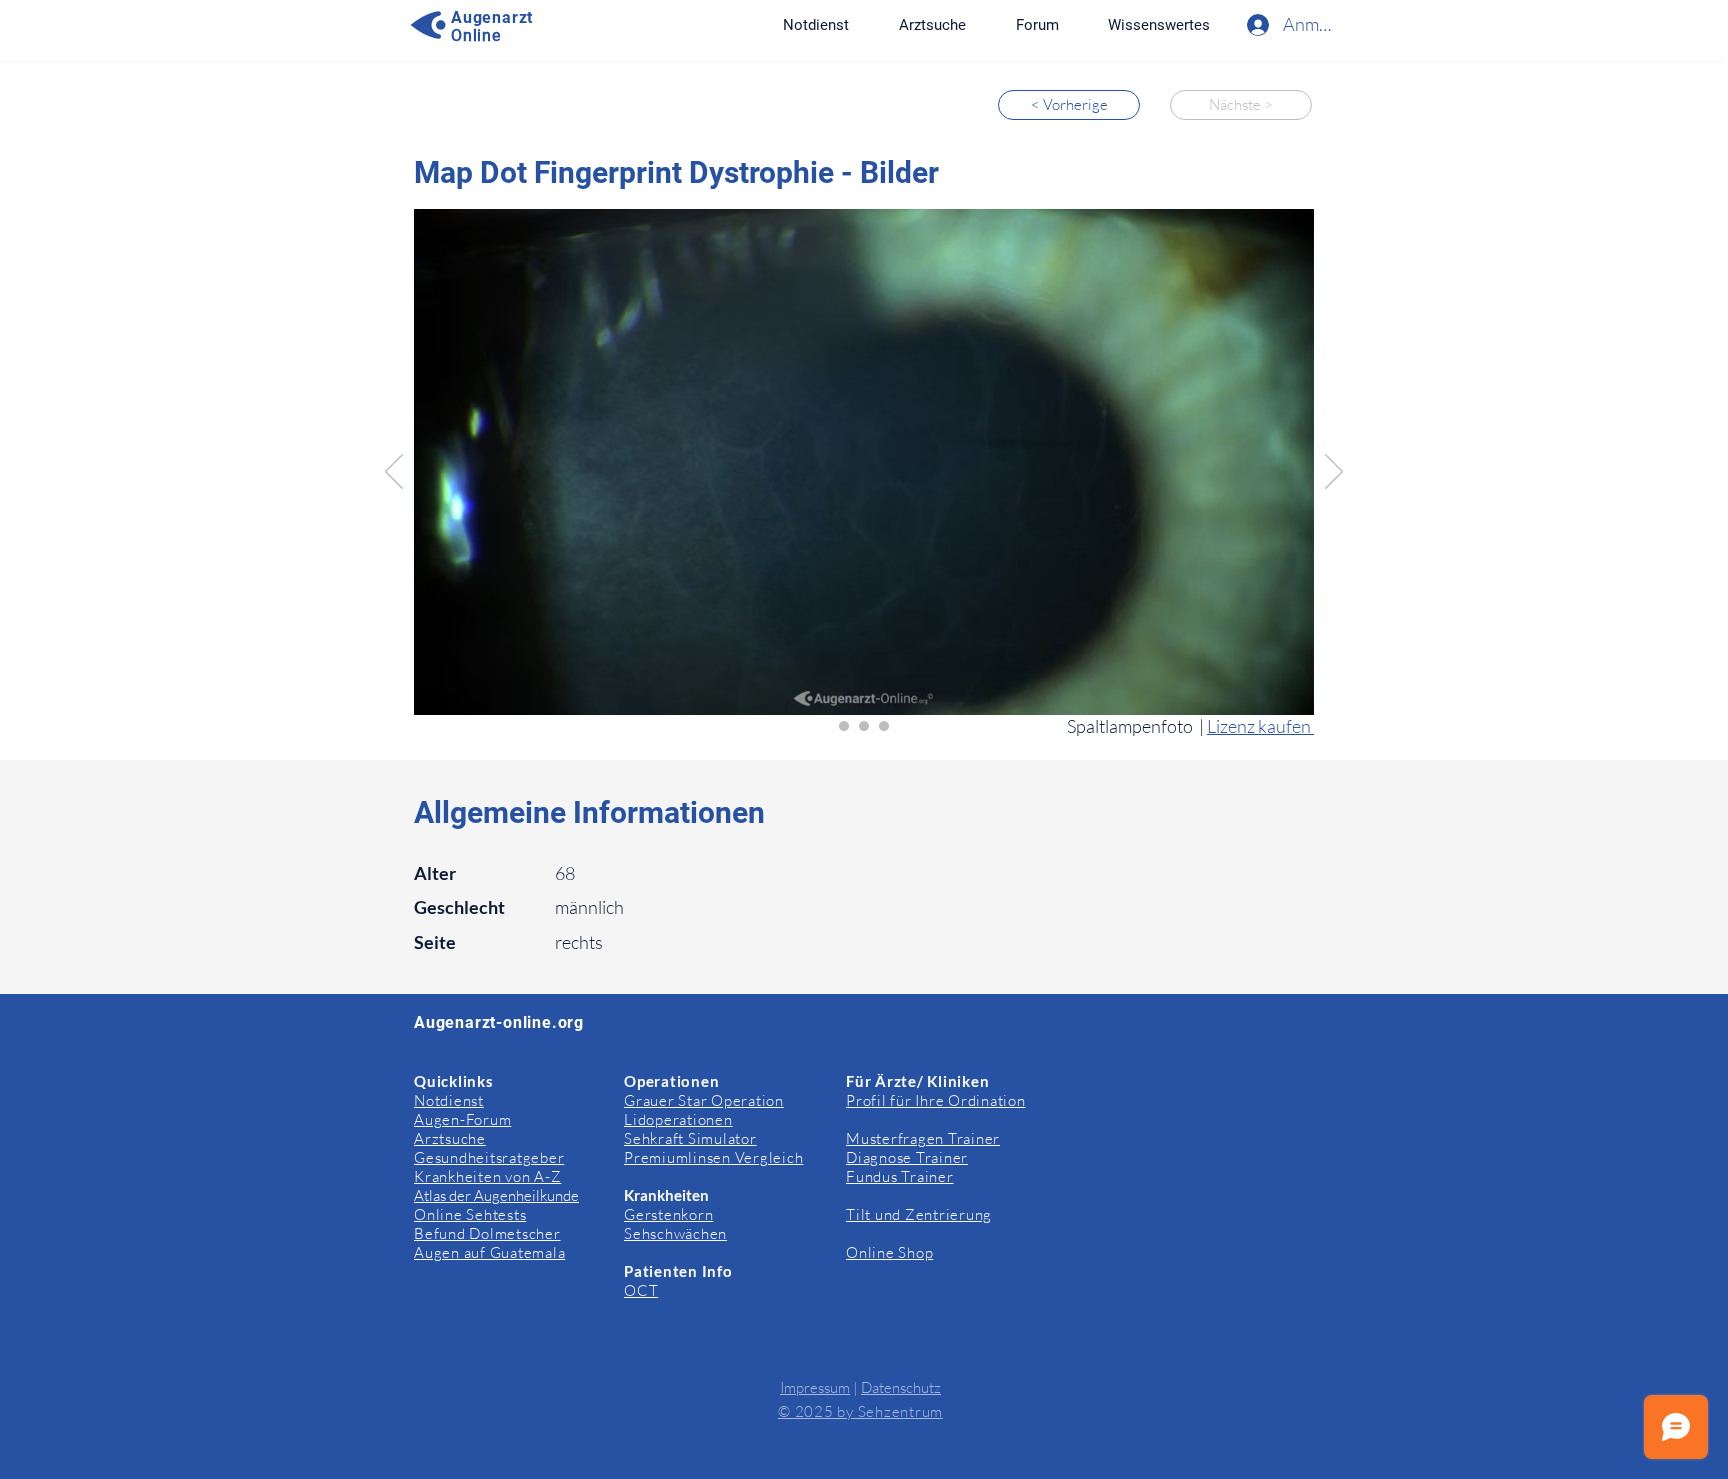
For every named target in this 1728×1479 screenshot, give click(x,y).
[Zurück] (394, 473)
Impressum (815, 1387)
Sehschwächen (675, 1233)
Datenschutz (901, 1387)
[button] (1158, 25)
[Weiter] (1334, 473)
